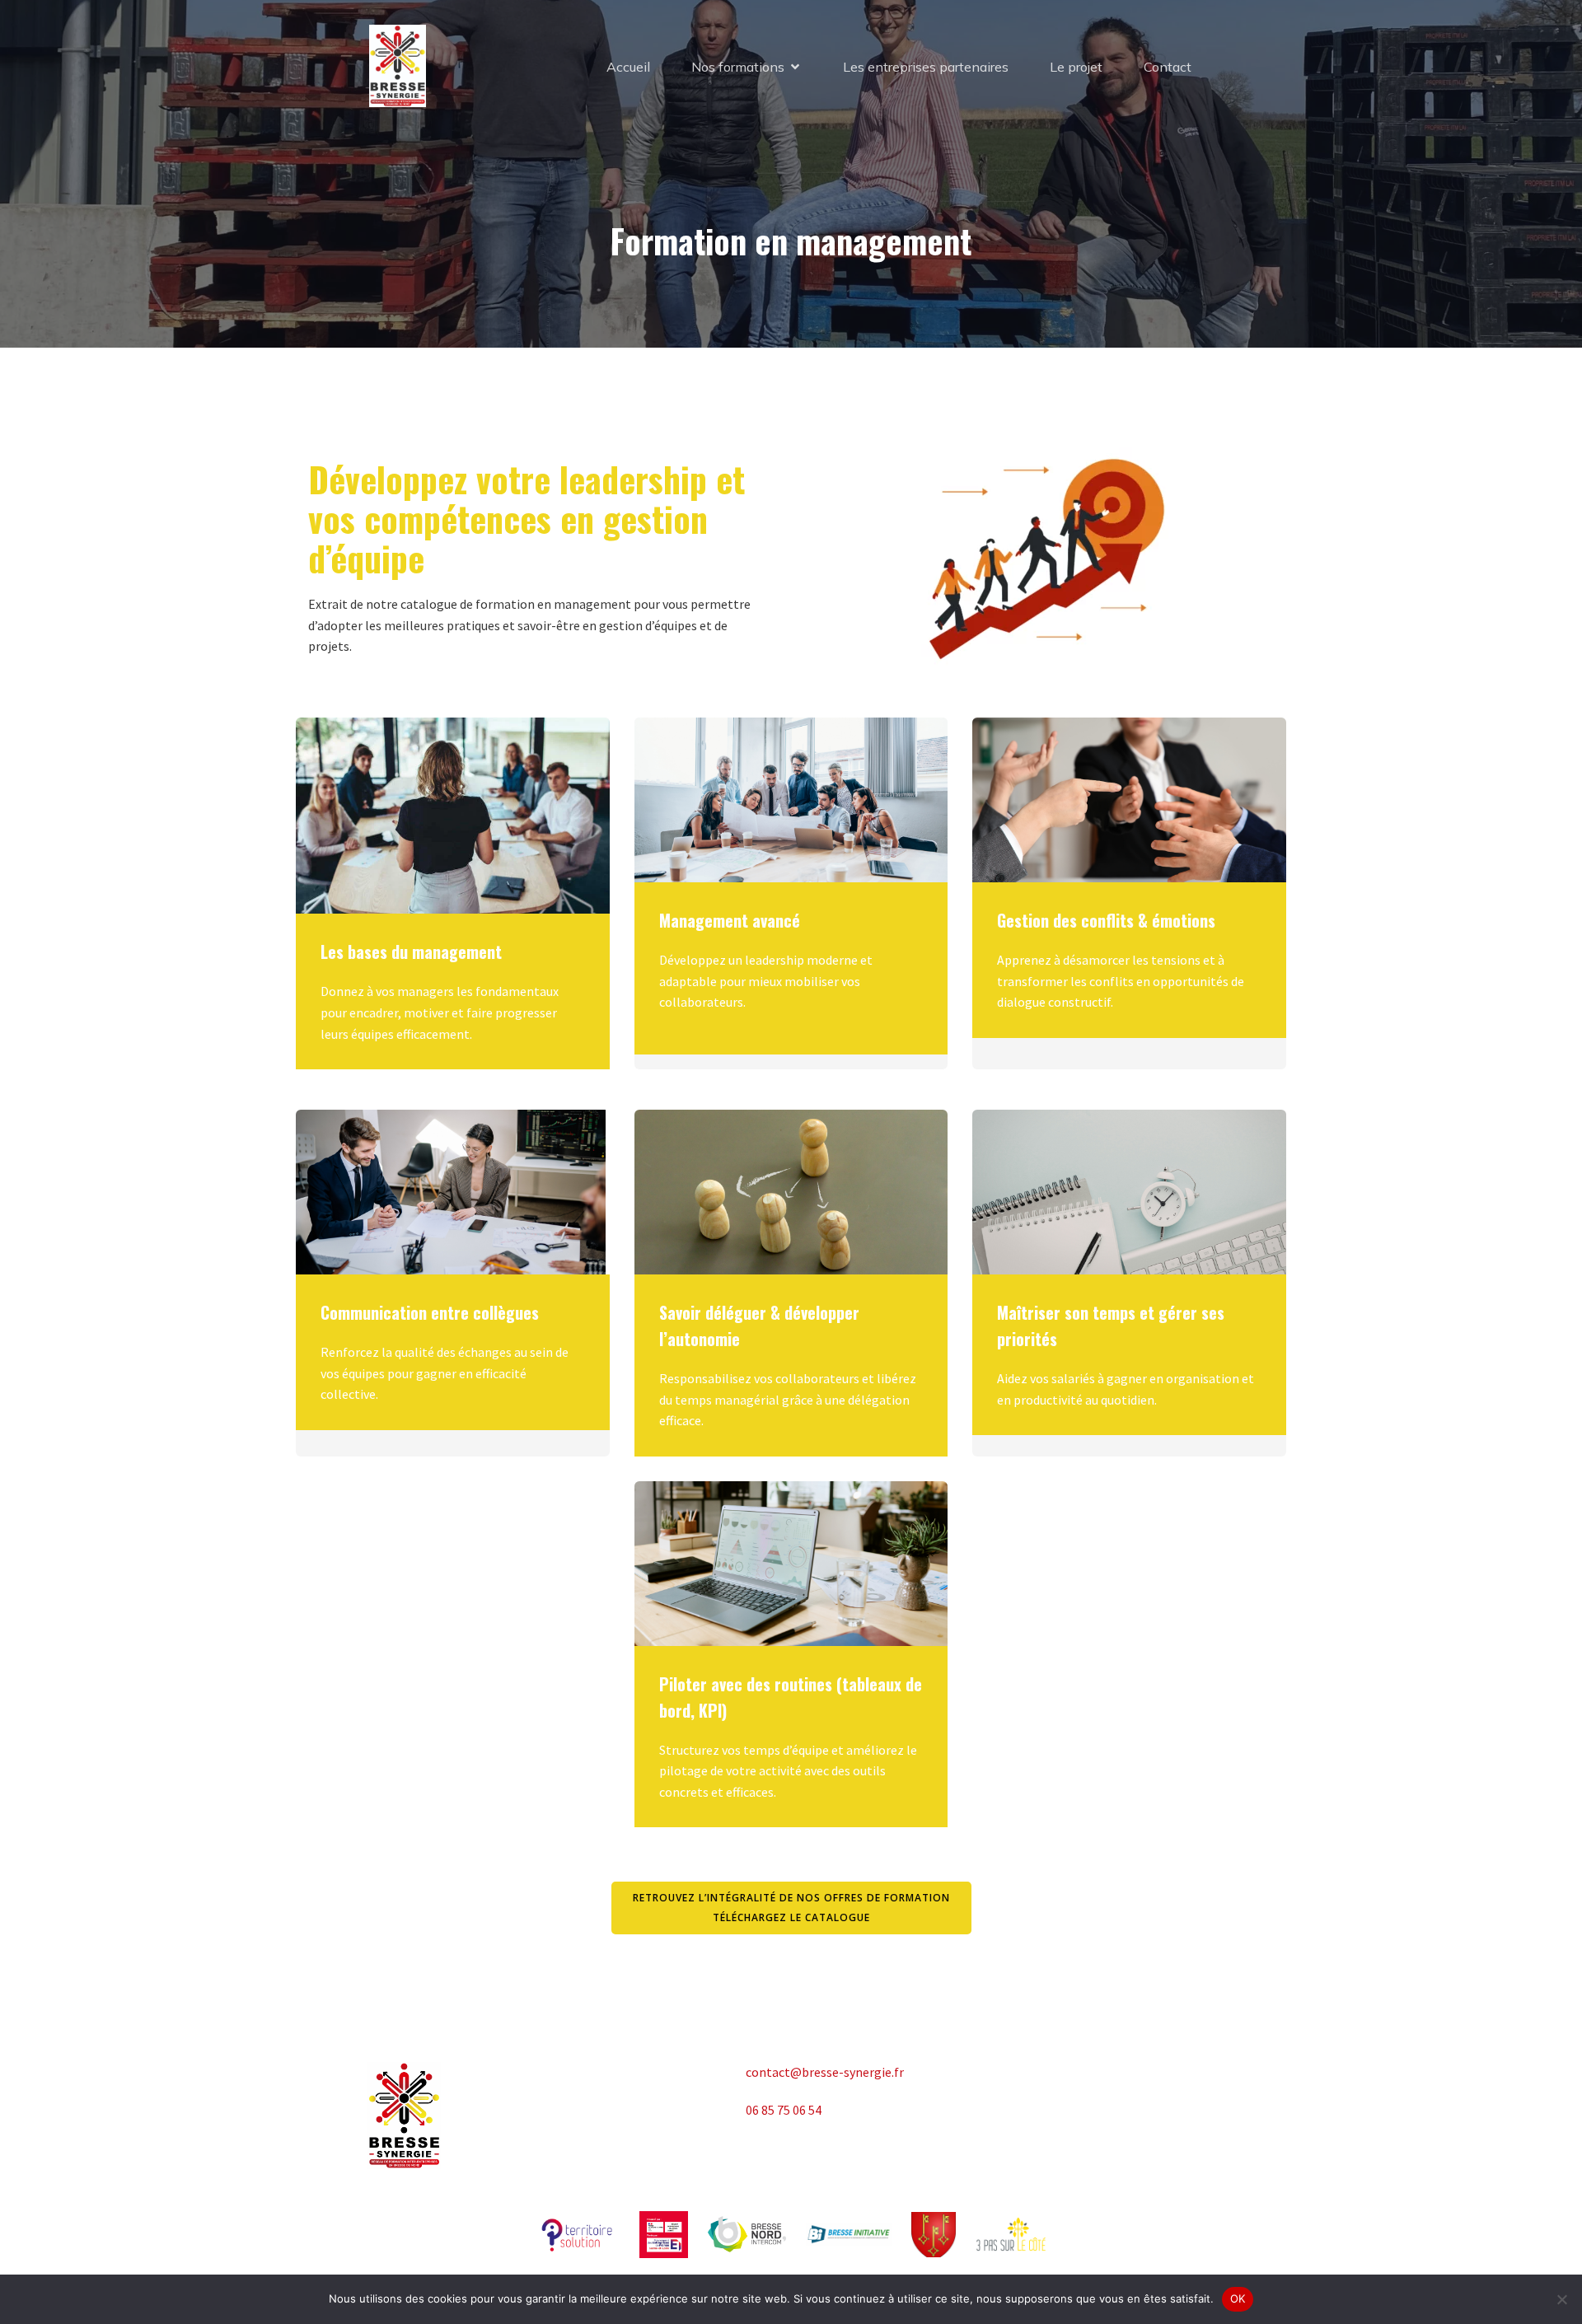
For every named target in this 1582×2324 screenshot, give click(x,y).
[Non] (1561, 2299)
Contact (1168, 67)
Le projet (1076, 67)
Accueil (628, 67)
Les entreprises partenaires (926, 67)
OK (1238, 2298)
